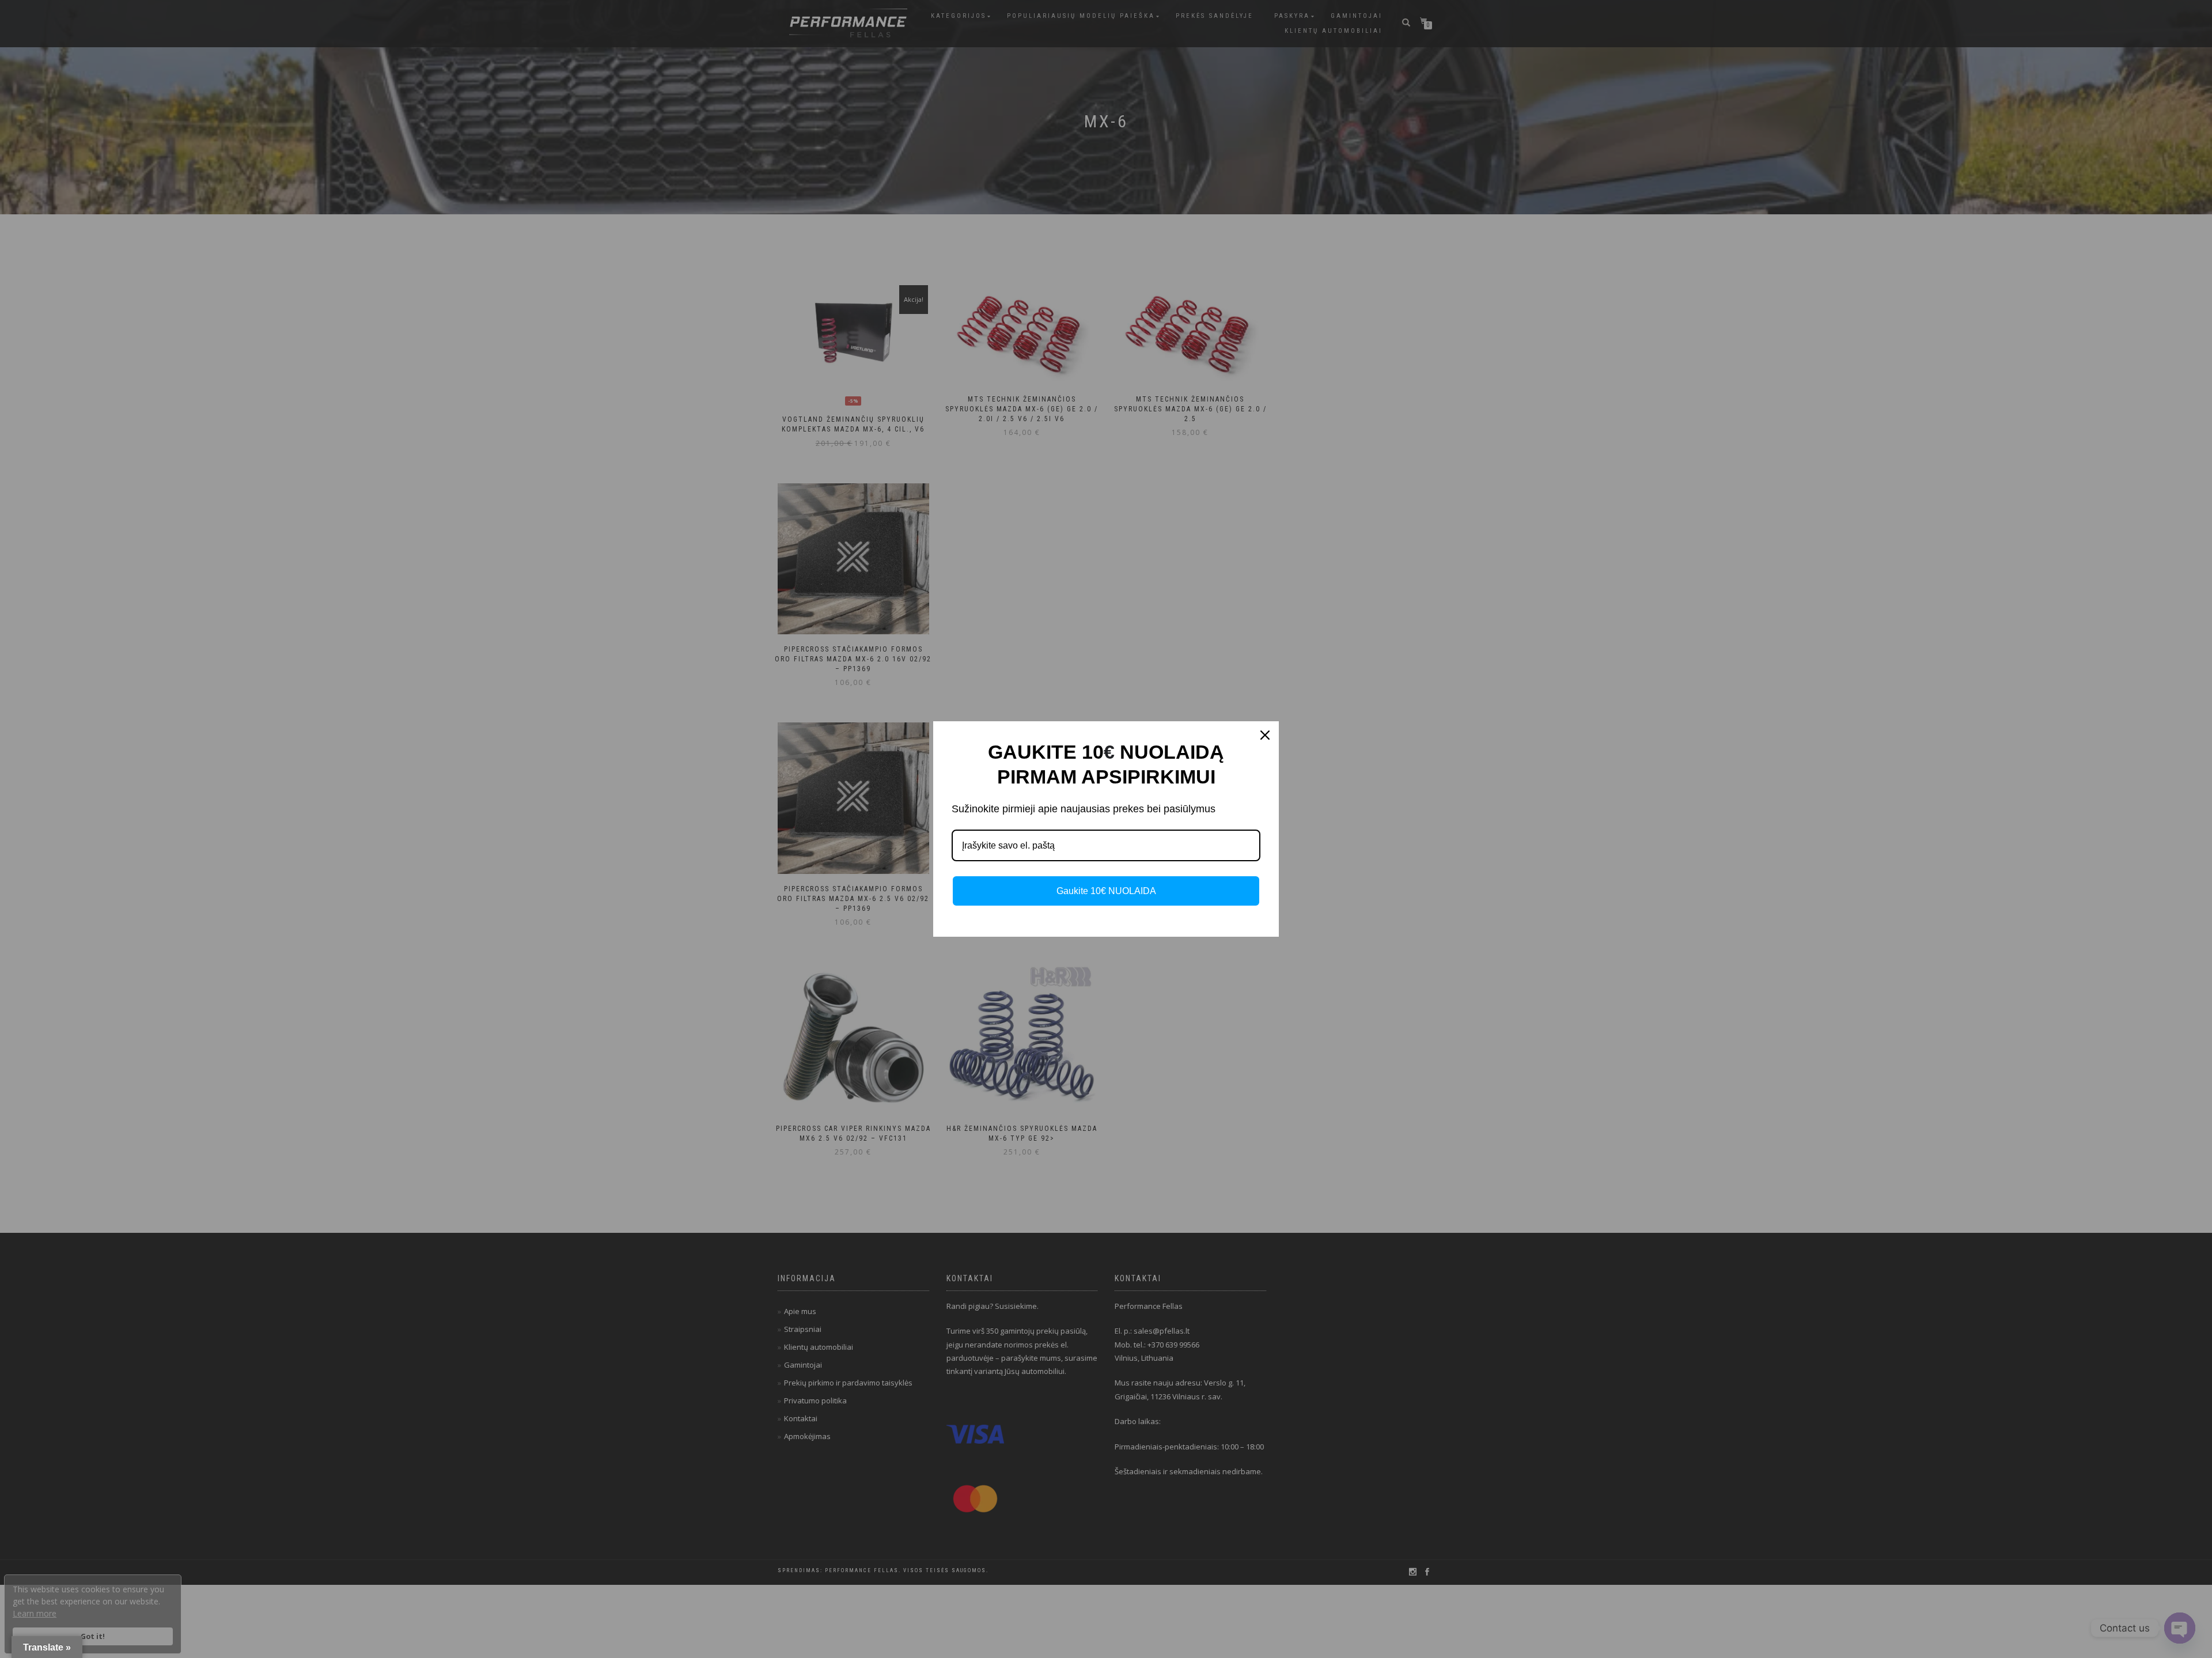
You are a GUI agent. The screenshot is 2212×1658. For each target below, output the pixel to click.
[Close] (1265, 735)
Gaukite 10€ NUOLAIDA (1106, 891)
